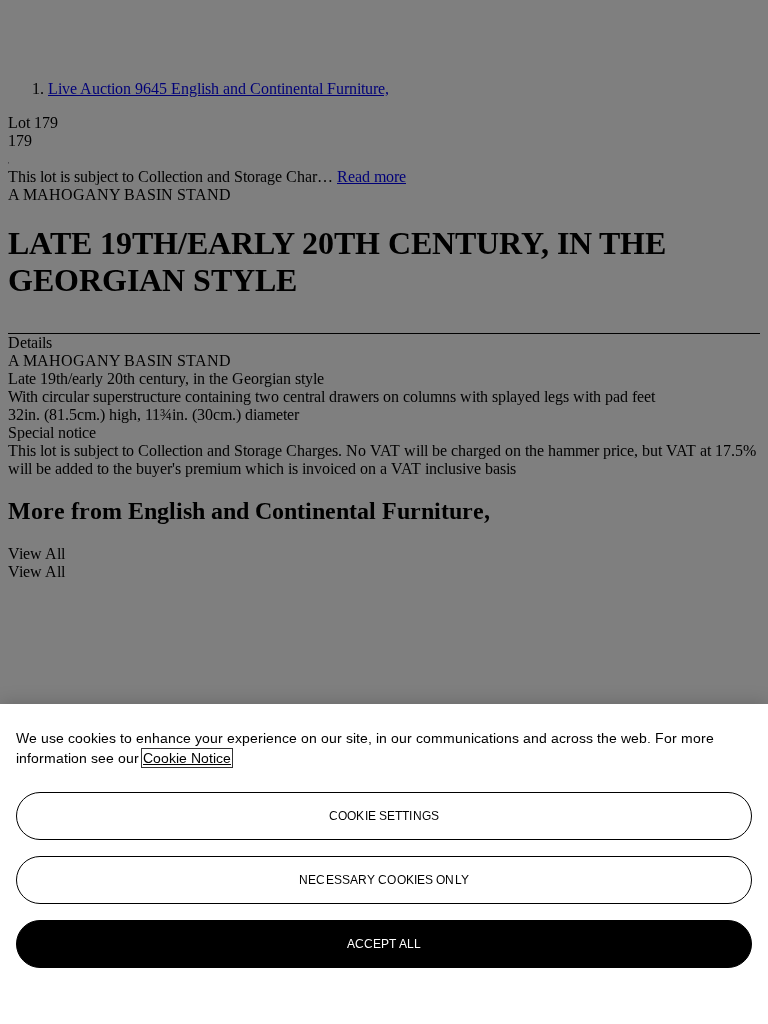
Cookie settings (384, 816)
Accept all (384, 944)
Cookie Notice (187, 758)
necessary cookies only (384, 880)
